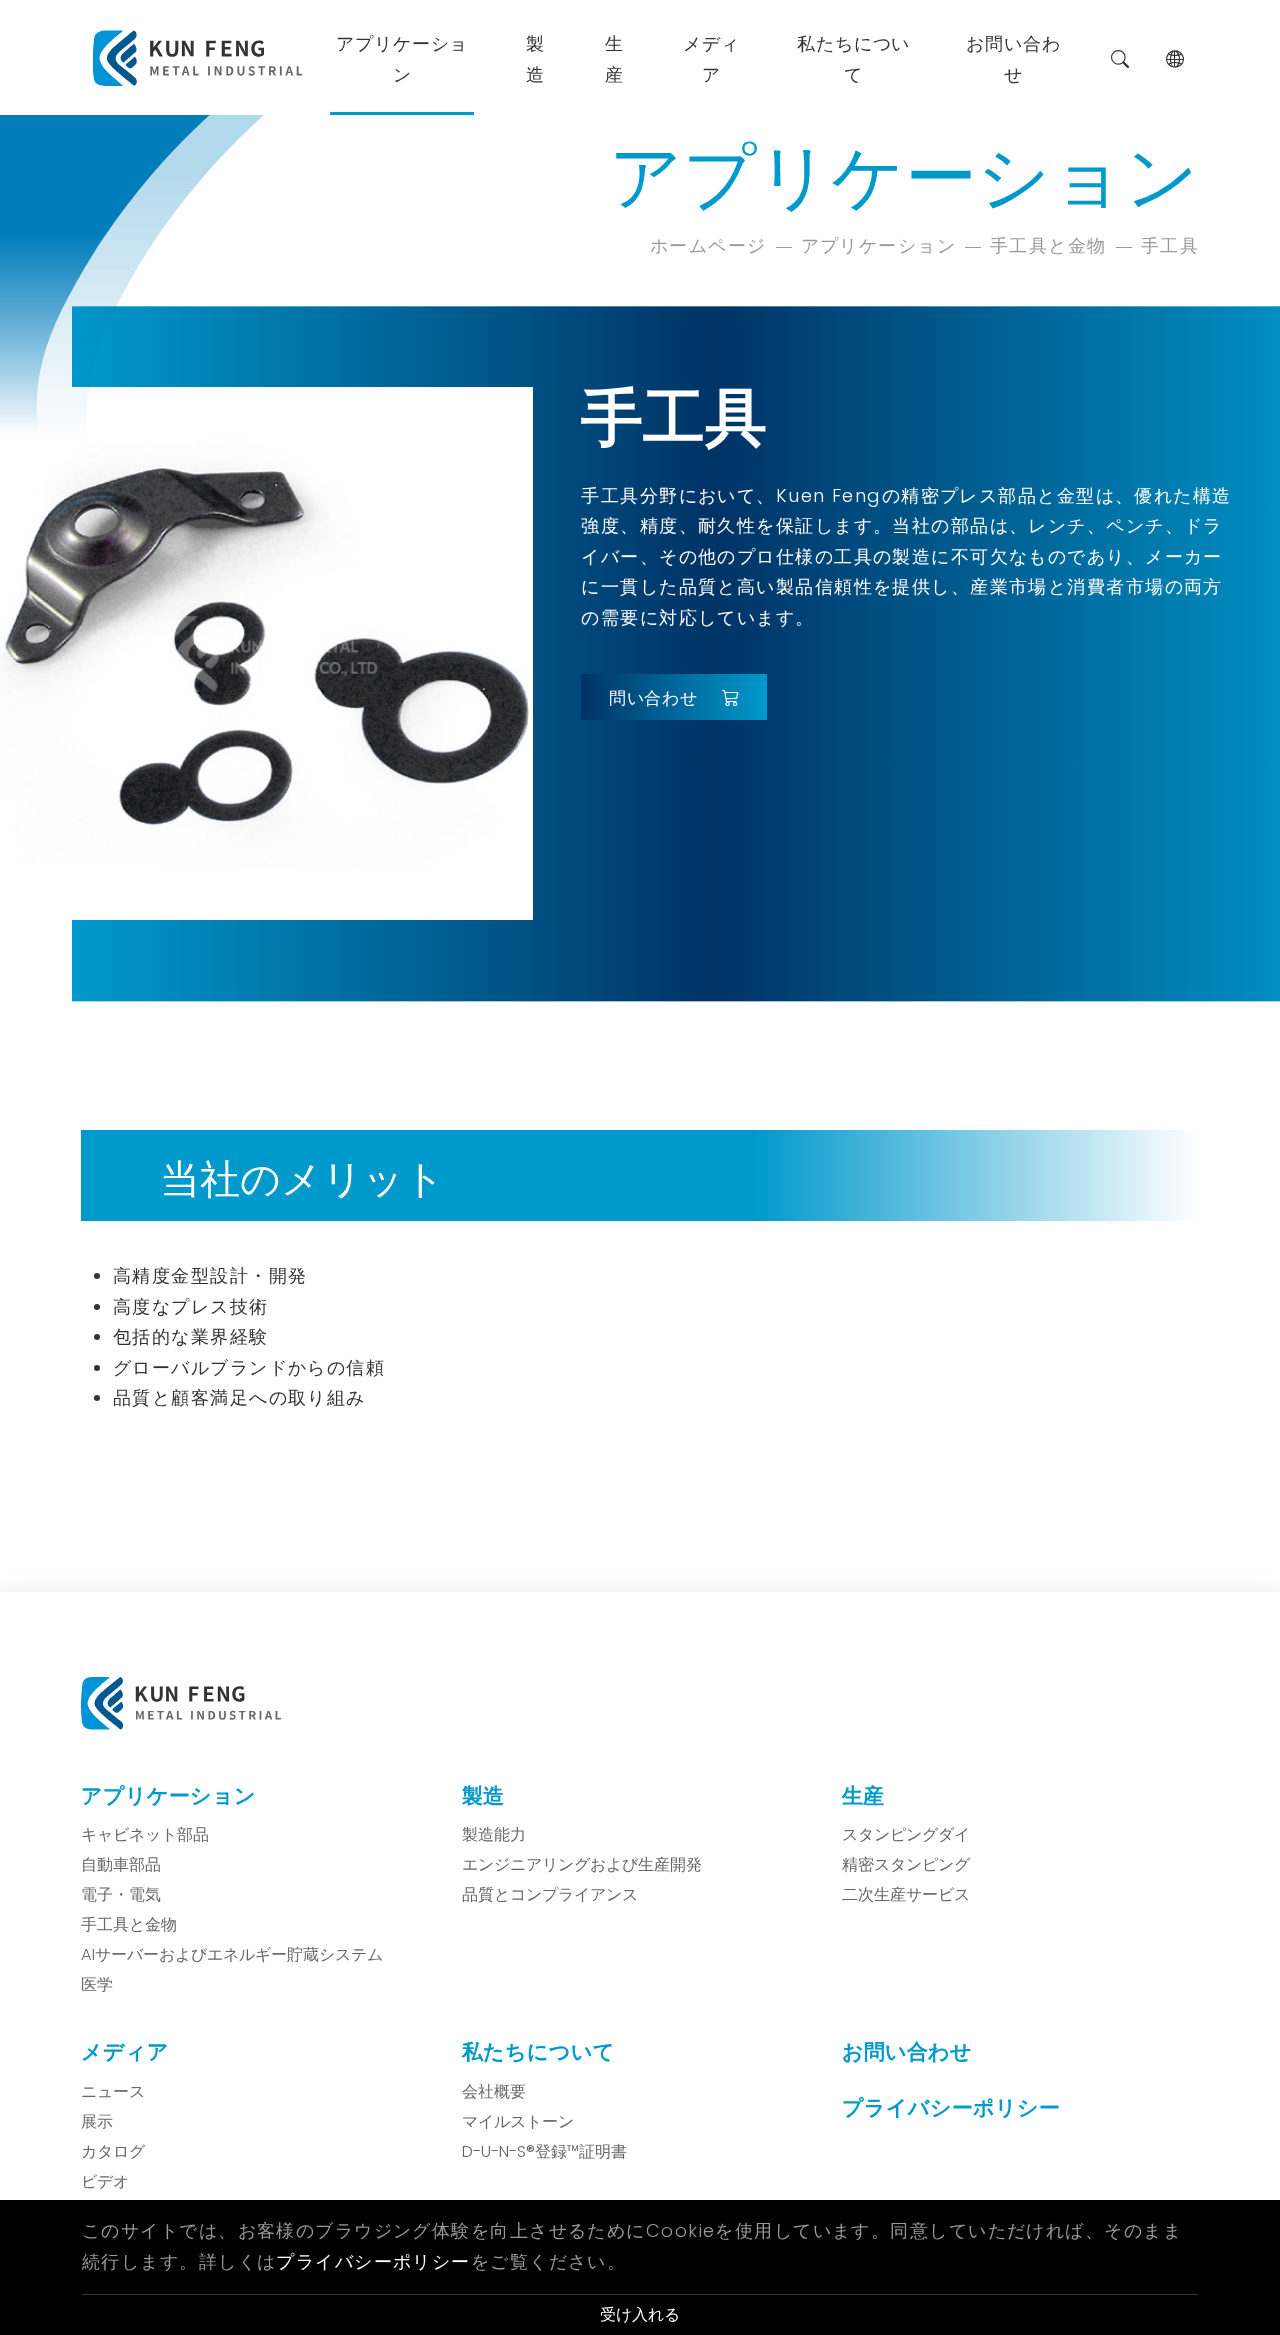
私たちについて (853, 57)
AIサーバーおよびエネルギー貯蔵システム (232, 1955)
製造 (535, 57)
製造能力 (494, 1835)
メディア (711, 57)
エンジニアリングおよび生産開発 (582, 1865)
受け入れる (640, 2314)
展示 (97, 2122)
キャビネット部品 (145, 1835)
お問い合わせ (1013, 57)
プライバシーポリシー (951, 2107)
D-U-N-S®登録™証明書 (544, 2152)
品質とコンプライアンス (550, 1895)
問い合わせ (653, 696)
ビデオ (105, 2182)
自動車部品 (121, 1865)
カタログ (113, 2152)
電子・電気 (121, 1895)
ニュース (113, 2092)
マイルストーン (518, 2122)
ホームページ (708, 245)
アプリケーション (402, 57)
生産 (614, 57)
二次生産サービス (906, 1895)
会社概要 (494, 2092)
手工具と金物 (1048, 245)
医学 (97, 1985)
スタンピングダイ (906, 1835)
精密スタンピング (906, 1865)
